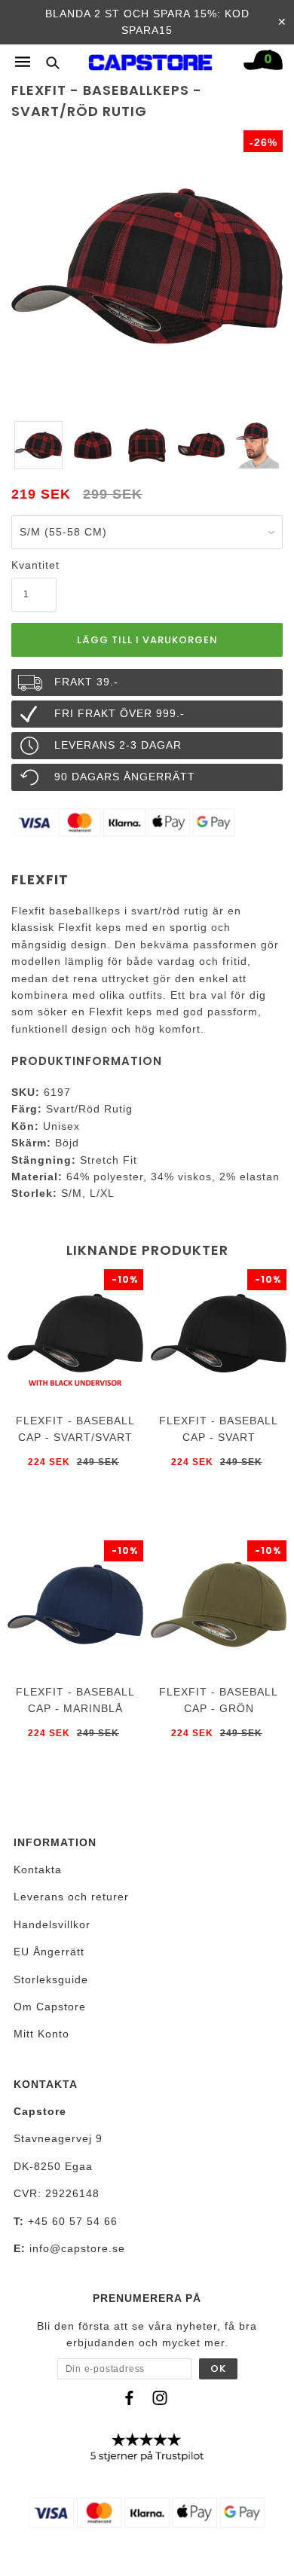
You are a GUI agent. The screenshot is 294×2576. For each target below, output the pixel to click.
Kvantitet (34, 565)
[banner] (151, 59)
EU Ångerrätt (49, 1952)
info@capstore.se (77, 2248)
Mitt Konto (41, 2034)
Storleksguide (51, 1979)
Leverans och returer (71, 1897)
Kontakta (38, 1869)
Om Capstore (50, 2007)
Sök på (47, 62)
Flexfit (40, 879)
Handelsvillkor (52, 1924)
